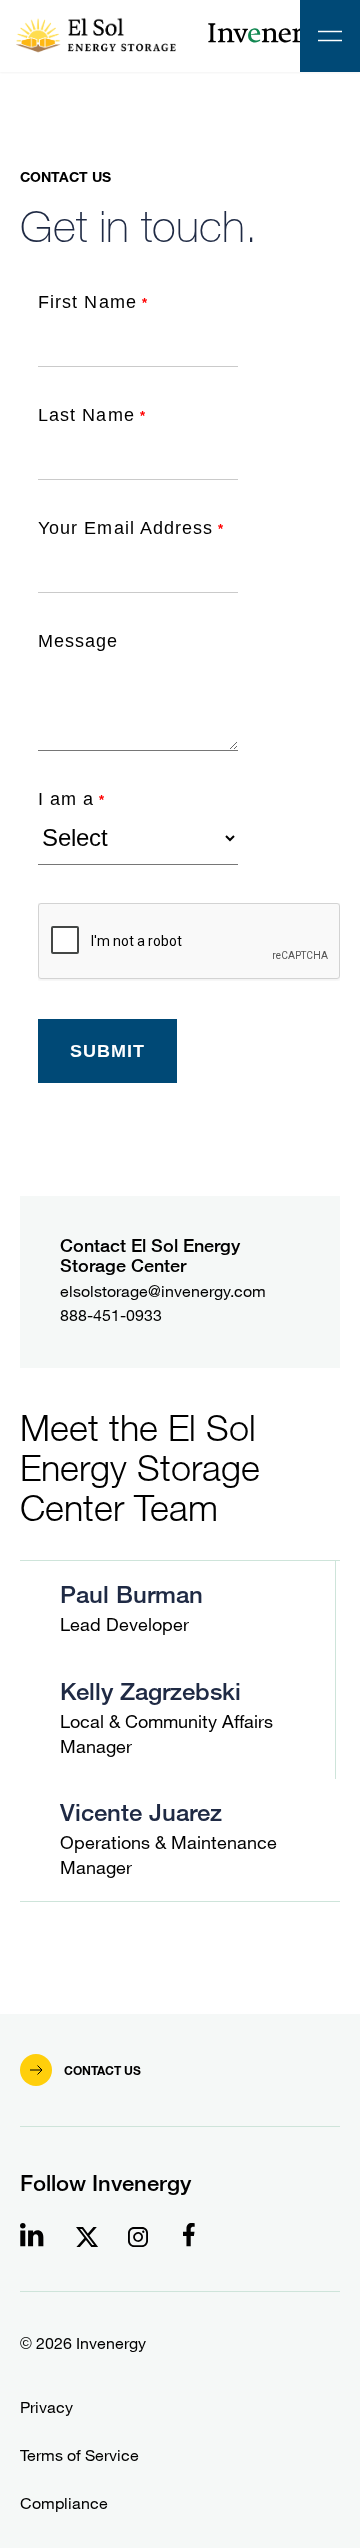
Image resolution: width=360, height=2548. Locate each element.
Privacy (46, 2407)
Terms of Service (79, 2455)
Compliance (64, 2503)
